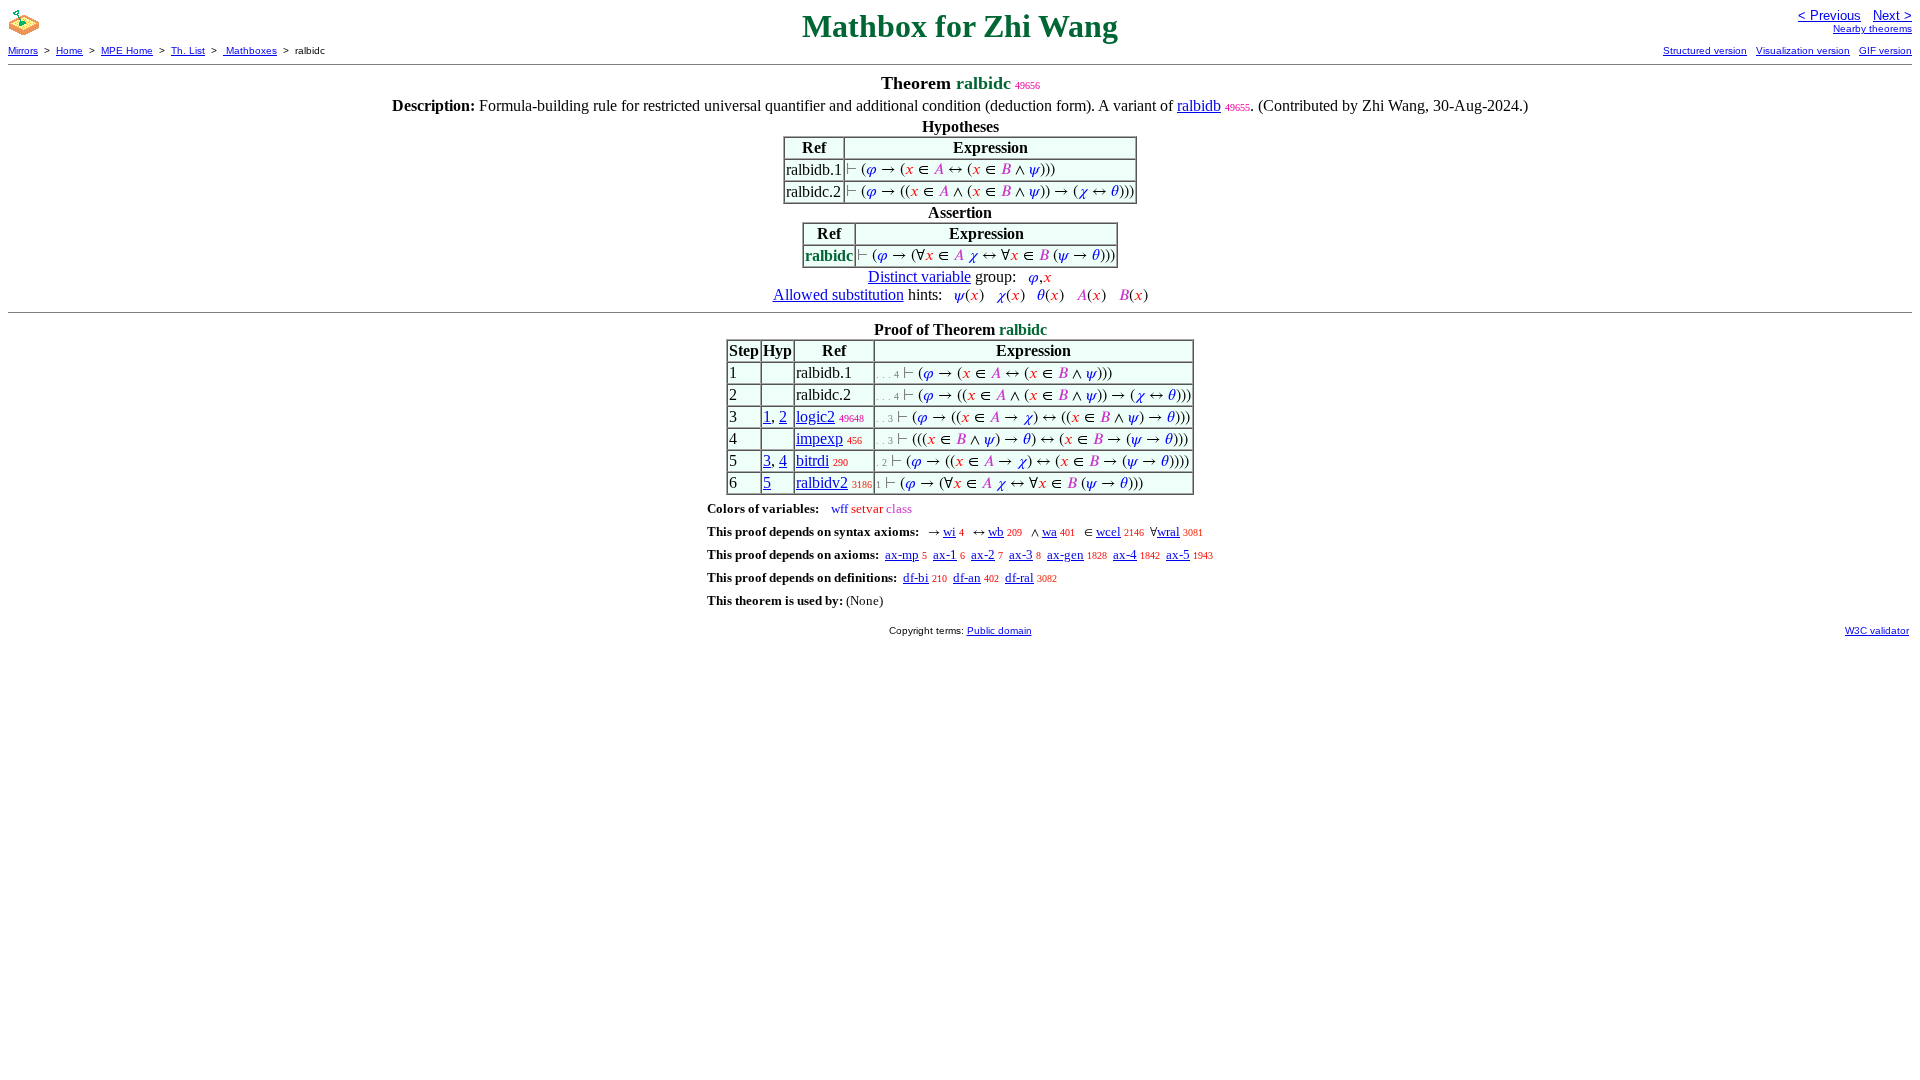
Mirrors (23, 50)
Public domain (999, 630)
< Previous (1829, 15)
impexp (819, 438)
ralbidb (1199, 105)
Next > (1892, 15)
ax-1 (945, 554)
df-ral (1019, 577)
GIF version (1885, 50)
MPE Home (127, 50)
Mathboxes (250, 50)
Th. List (188, 50)
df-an (967, 577)
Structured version (1705, 50)
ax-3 (1021, 554)
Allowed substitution (838, 294)
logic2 (815, 416)
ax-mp (902, 554)
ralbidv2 (822, 482)
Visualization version (1803, 50)
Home (69, 50)
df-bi (916, 577)
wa (1049, 531)
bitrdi (812, 460)
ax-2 (983, 554)
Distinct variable (919, 276)
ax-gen (1065, 554)
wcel (1108, 531)
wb (996, 531)
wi (949, 531)
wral (1168, 531)
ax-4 (1125, 554)
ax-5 (1178, 554)
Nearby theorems (1872, 28)
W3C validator (1877, 630)
